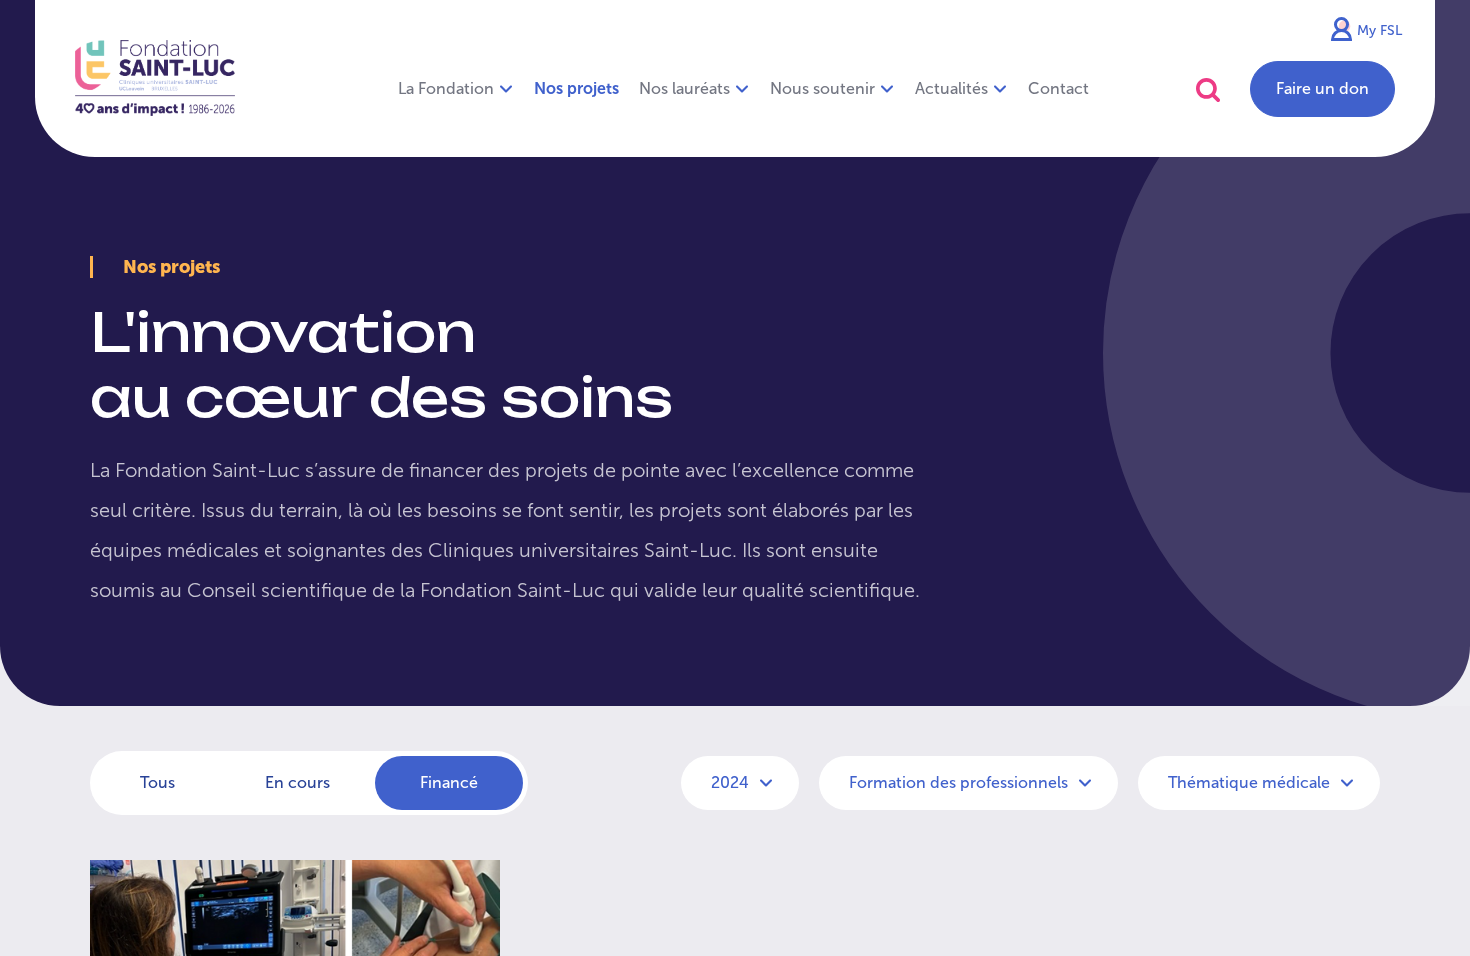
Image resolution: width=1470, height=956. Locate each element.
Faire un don (1322, 88)
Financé (449, 782)
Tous (157, 782)
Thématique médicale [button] (1251, 782)
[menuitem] (576, 89)
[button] (1208, 89)
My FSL (1379, 30)
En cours (297, 782)
